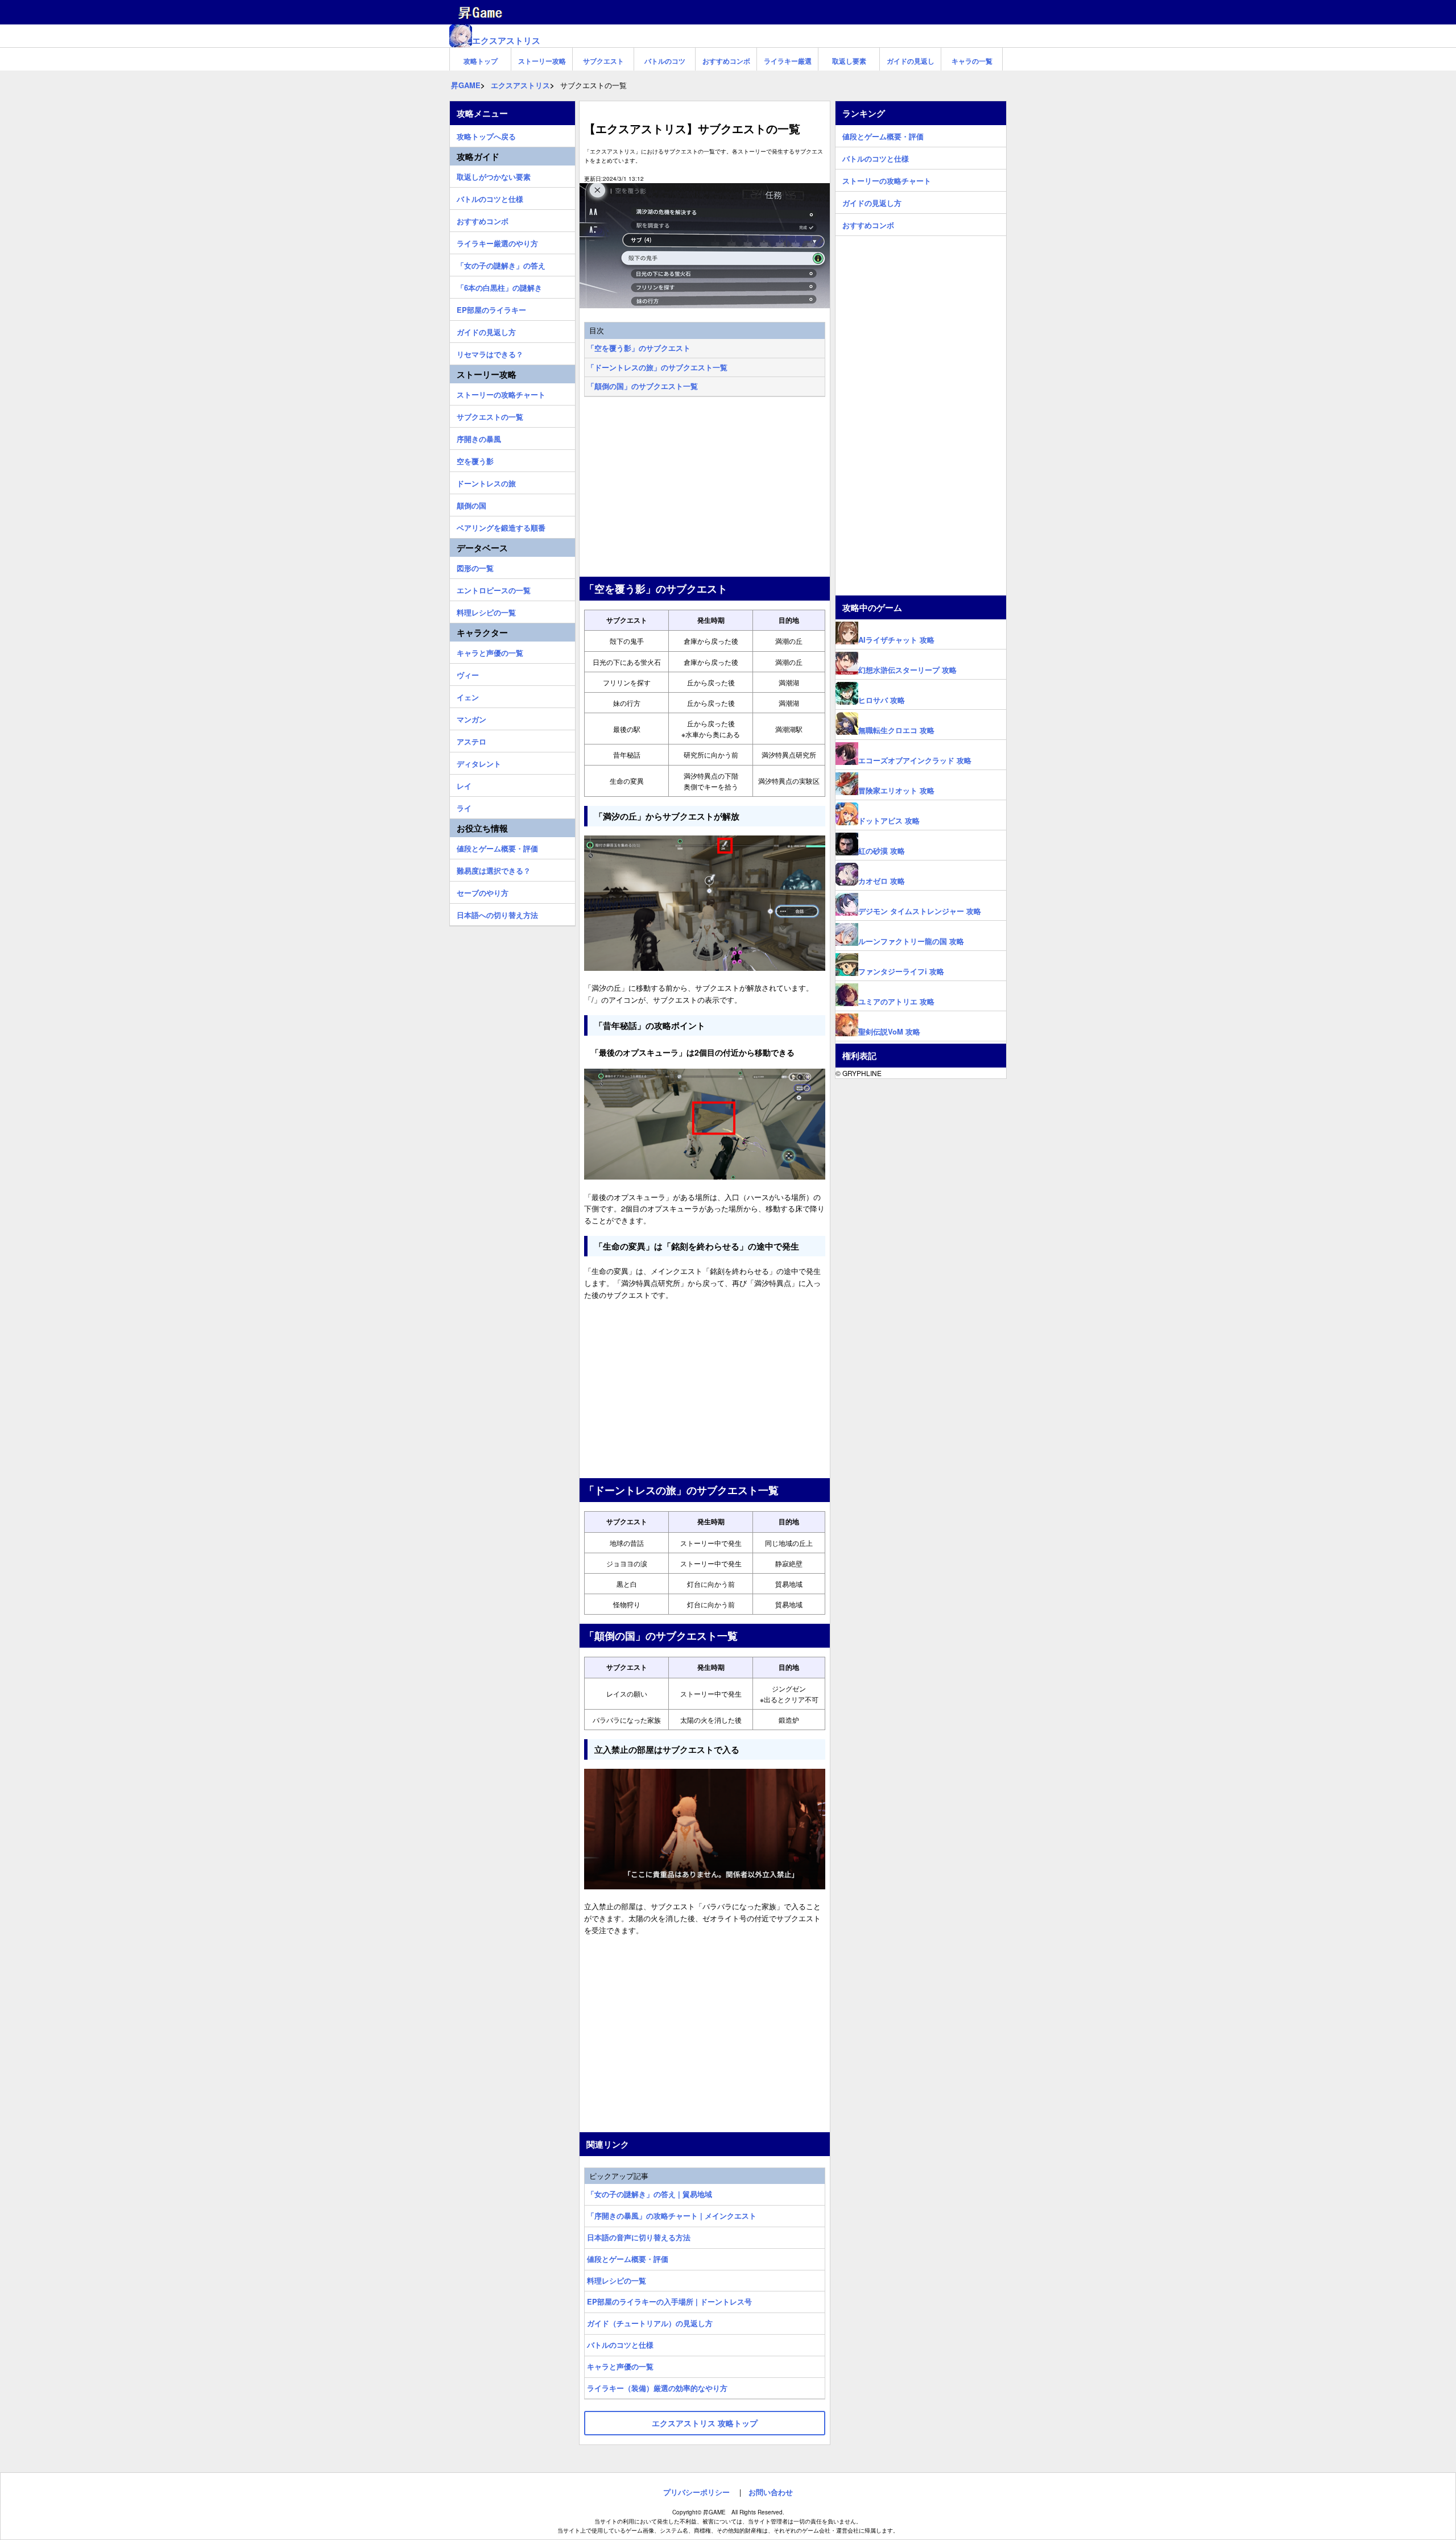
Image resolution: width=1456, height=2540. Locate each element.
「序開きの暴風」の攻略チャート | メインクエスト (672, 2216)
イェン (468, 696)
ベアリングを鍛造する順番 (501, 526)
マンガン (471, 718)
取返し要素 (849, 61)
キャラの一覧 (972, 61)
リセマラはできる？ (490, 353)
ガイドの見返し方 (486, 330)
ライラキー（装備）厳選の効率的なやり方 (657, 2388)
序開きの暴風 (479, 437)
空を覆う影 (475, 460)
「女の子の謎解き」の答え (501, 264)
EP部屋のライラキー (491, 308)
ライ (464, 806)
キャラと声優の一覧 (620, 2366)
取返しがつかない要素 (494, 175)
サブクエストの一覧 (490, 415)
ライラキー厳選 (788, 61)
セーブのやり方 (483, 891)
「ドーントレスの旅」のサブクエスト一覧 (657, 367)
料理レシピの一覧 (617, 2280)
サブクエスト (603, 61)
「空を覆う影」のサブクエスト (639, 348)
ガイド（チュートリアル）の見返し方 (650, 2323)
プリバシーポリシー (696, 2492)
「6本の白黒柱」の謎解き (499, 286)
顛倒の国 (471, 504)
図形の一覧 (475, 566)
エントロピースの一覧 (494, 589)
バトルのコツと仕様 (620, 2345)
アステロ (471, 740)
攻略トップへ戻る (486, 135)
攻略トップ (481, 61)
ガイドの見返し (911, 61)
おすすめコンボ (726, 61)
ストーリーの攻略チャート (501, 393)
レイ (464, 784)
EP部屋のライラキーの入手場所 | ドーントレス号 (669, 2301)
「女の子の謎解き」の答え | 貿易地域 (650, 2194)
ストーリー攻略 (542, 61)
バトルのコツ (665, 61)
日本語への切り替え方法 (497, 913)
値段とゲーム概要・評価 (628, 2259)
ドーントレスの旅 (486, 482)
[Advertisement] (705, 488)
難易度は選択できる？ (494, 869)
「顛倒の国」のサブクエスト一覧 (642, 386)
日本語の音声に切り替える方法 (639, 2237)
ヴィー (468, 673)
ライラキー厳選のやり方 (497, 242)
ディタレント (479, 762)
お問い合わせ (771, 2492)
